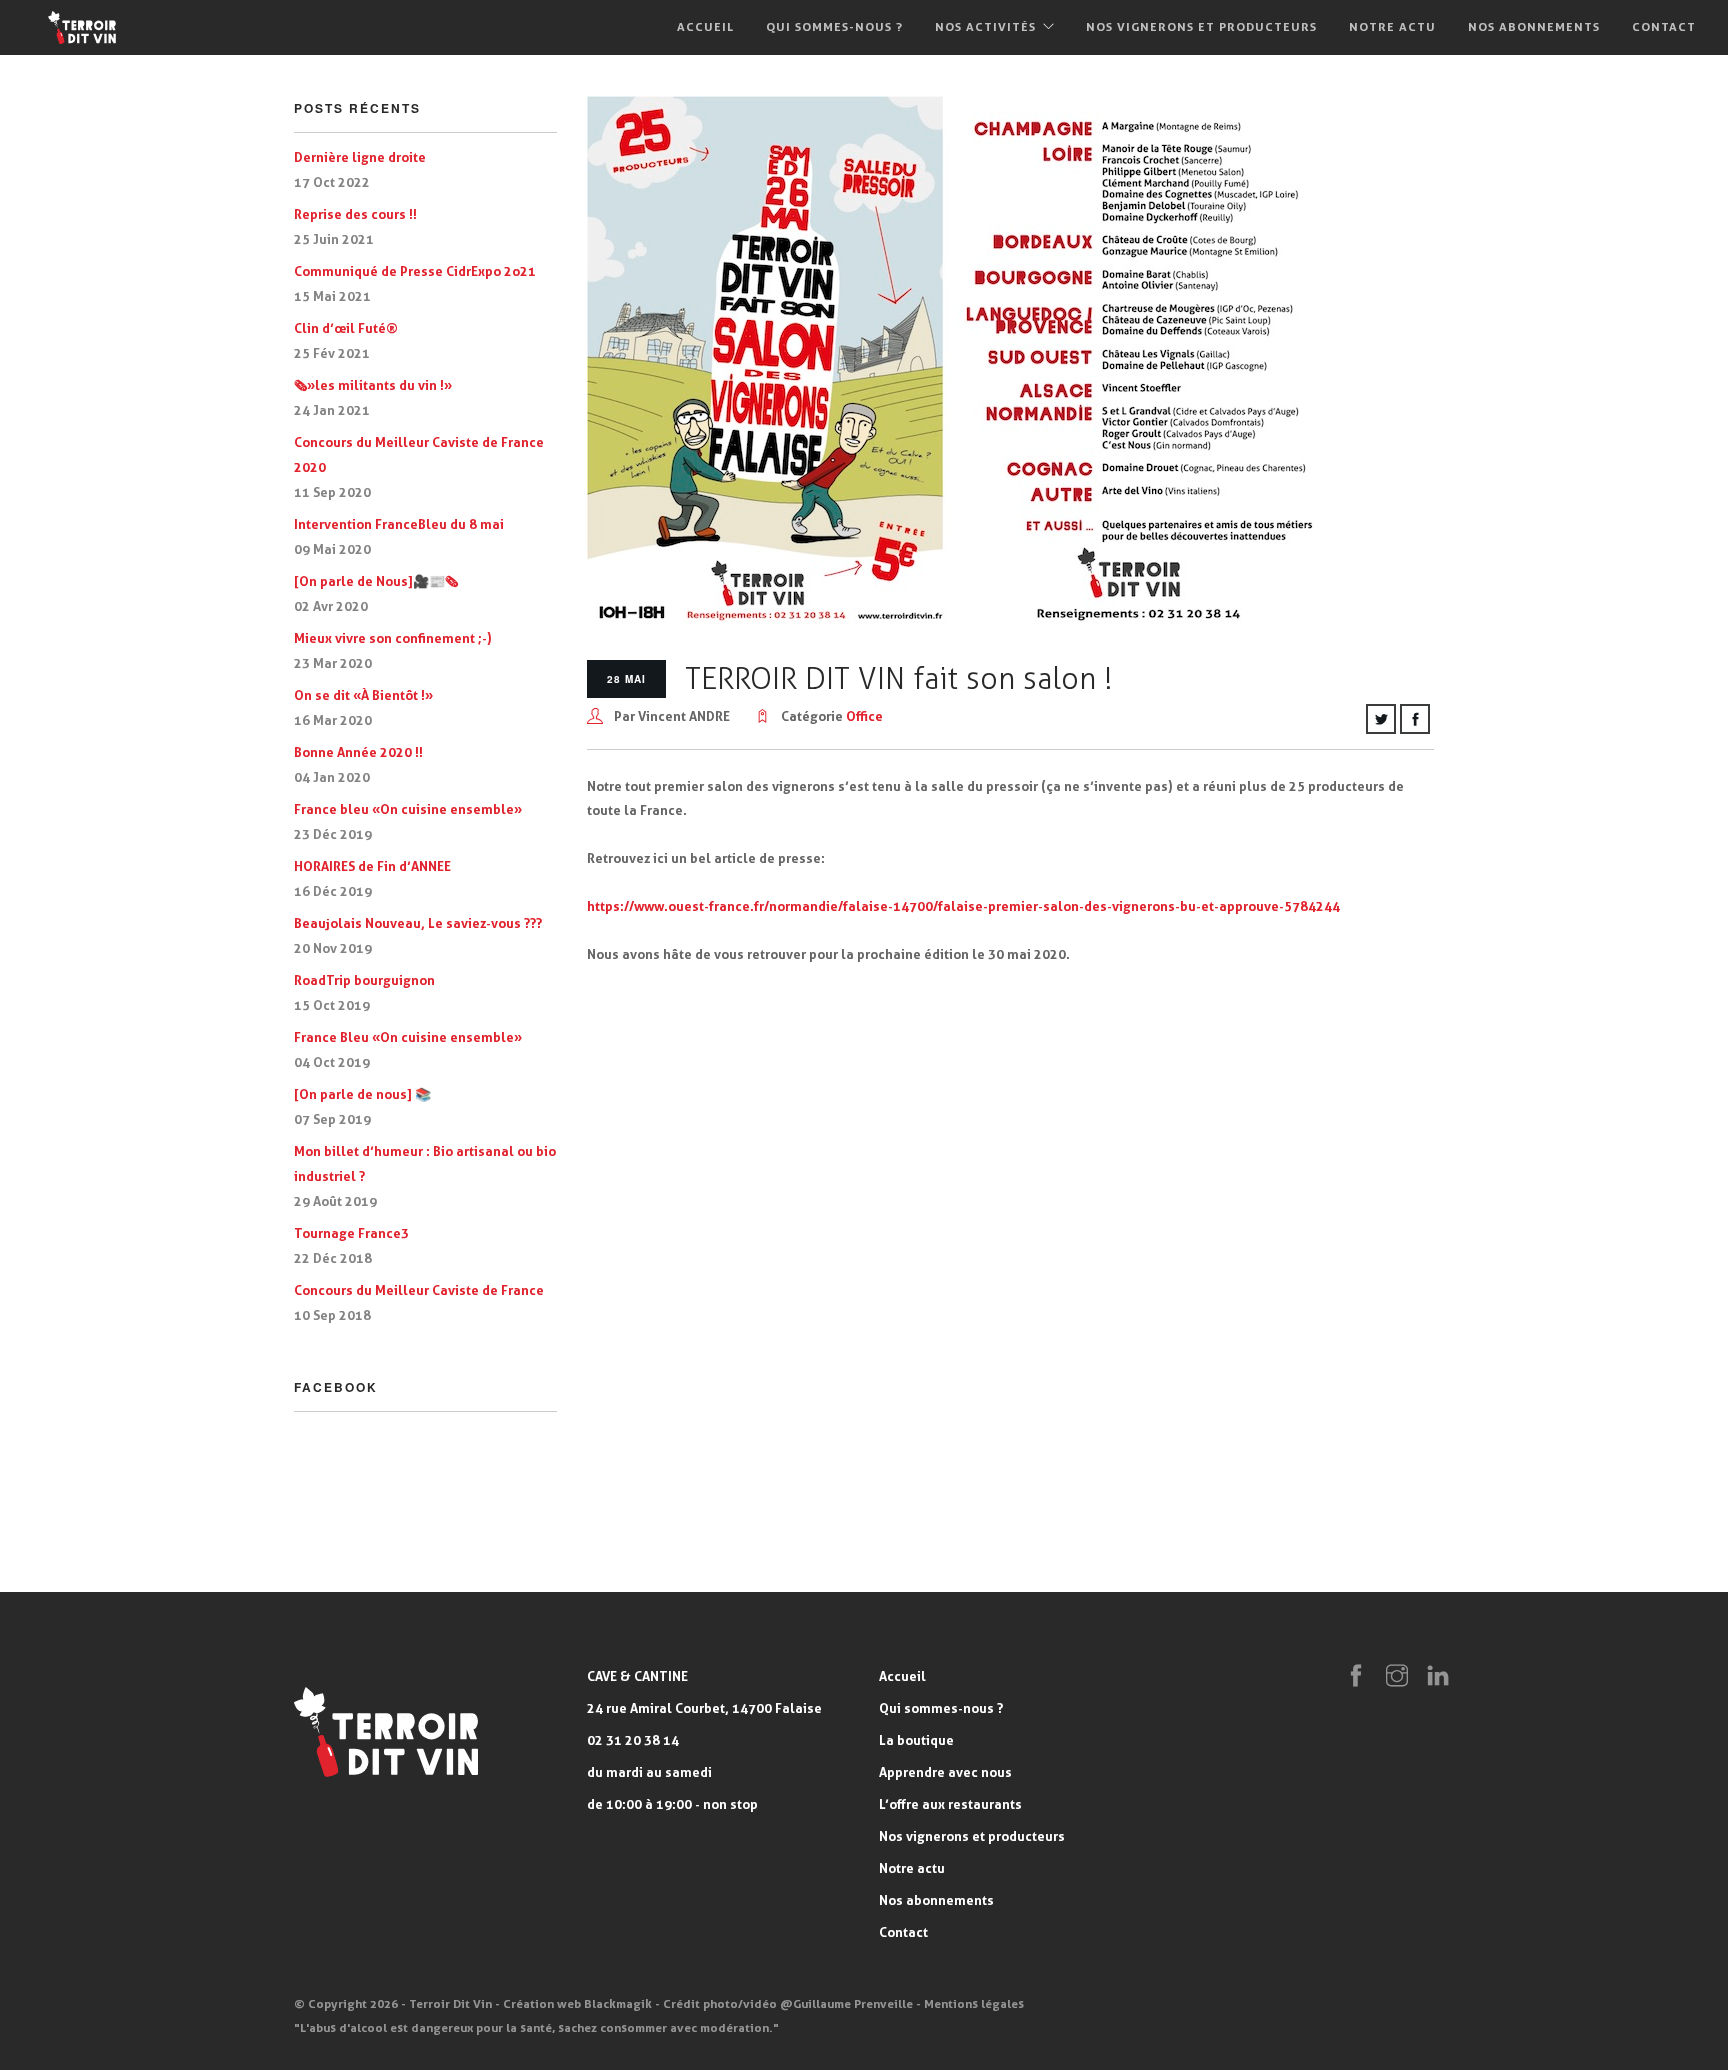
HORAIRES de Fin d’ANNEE (372, 866)
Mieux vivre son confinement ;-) (393, 638)
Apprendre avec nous (945, 1772)
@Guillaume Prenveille (846, 2003)
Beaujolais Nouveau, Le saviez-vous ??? (418, 923)
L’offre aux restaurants (950, 1804)
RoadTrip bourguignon (364, 980)
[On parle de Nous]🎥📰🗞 (376, 581)
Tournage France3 (351, 1233)
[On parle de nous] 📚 (362, 1094)
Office (864, 716)
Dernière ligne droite (360, 157)
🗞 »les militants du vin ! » (373, 385)
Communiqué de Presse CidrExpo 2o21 (415, 271)
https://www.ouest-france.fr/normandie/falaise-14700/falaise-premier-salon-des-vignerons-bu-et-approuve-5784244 (963, 906)
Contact (1664, 26)
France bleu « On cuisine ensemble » (408, 809)
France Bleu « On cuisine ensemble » (408, 1037)
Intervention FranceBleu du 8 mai (399, 524)
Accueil (705, 26)
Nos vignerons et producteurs (1201, 26)
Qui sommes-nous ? (834, 26)
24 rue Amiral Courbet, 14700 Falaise (704, 1708)
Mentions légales (974, 2003)
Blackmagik (618, 2003)
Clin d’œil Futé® (346, 328)
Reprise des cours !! (355, 214)
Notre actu (1392, 26)
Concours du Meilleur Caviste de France (419, 1290)
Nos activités (985, 26)
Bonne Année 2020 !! (358, 752)
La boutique (916, 1740)
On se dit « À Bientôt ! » (363, 695)
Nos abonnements (1534, 26)
